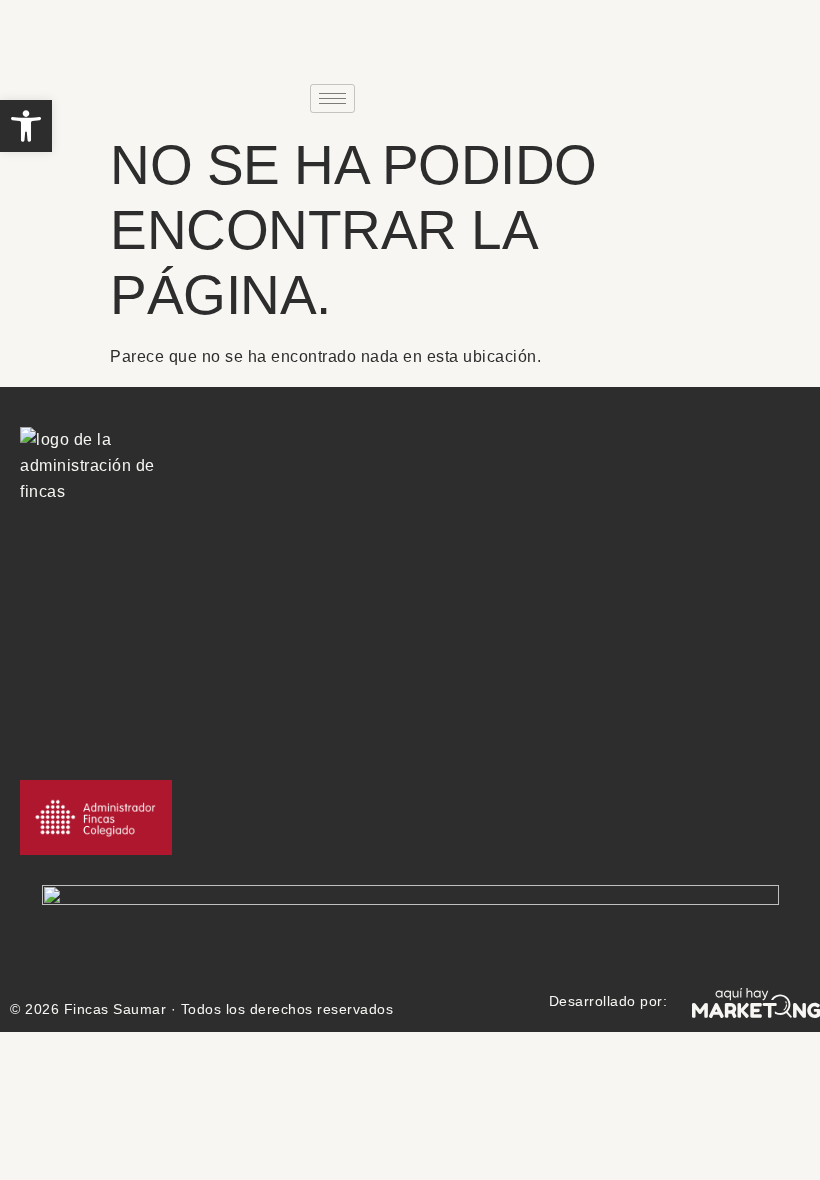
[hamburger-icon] (332, 98)
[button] (26, 126)
